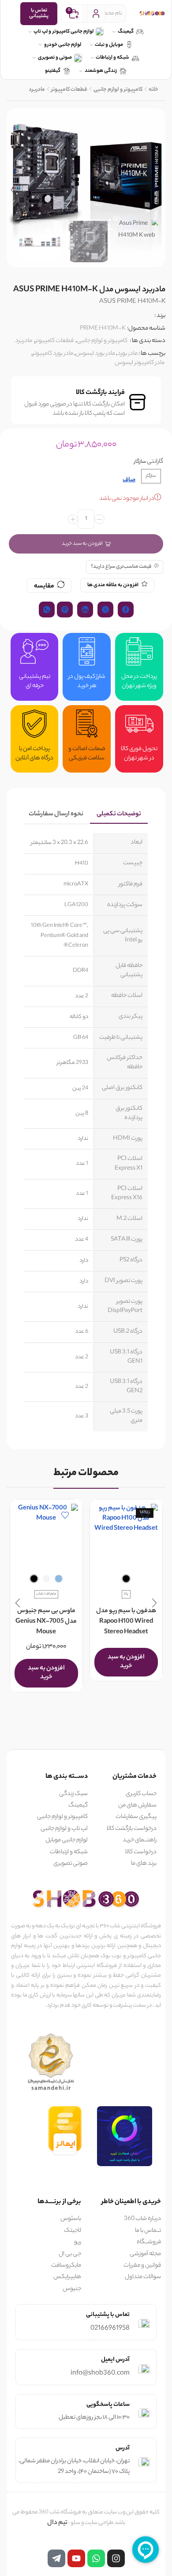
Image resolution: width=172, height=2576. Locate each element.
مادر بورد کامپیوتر (53, 354)
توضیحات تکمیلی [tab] (119, 814)
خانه (153, 90)
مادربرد (37, 90)
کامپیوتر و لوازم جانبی (118, 90)
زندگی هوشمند (101, 71)
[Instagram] (116, 2558)
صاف (129, 481)
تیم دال (57, 2523)
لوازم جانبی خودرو (63, 45)
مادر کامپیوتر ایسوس (140, 363)
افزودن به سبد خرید (82, 544)
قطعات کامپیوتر (69, 90)
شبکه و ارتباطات (112, 58)
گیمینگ (126, 32)
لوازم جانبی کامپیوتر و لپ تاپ (64, 32)
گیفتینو (53, 71)
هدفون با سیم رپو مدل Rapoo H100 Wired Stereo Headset (126, 1622)
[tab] (119, 815)
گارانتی (155, 462)
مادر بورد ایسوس (95, 354)
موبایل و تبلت (109, 45)
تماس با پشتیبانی (39, 13)
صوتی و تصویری (55, 58)
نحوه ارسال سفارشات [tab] (56, 814)
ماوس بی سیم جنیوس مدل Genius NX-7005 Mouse (46, 1622)
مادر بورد (127, 354)
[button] (160, 190)
